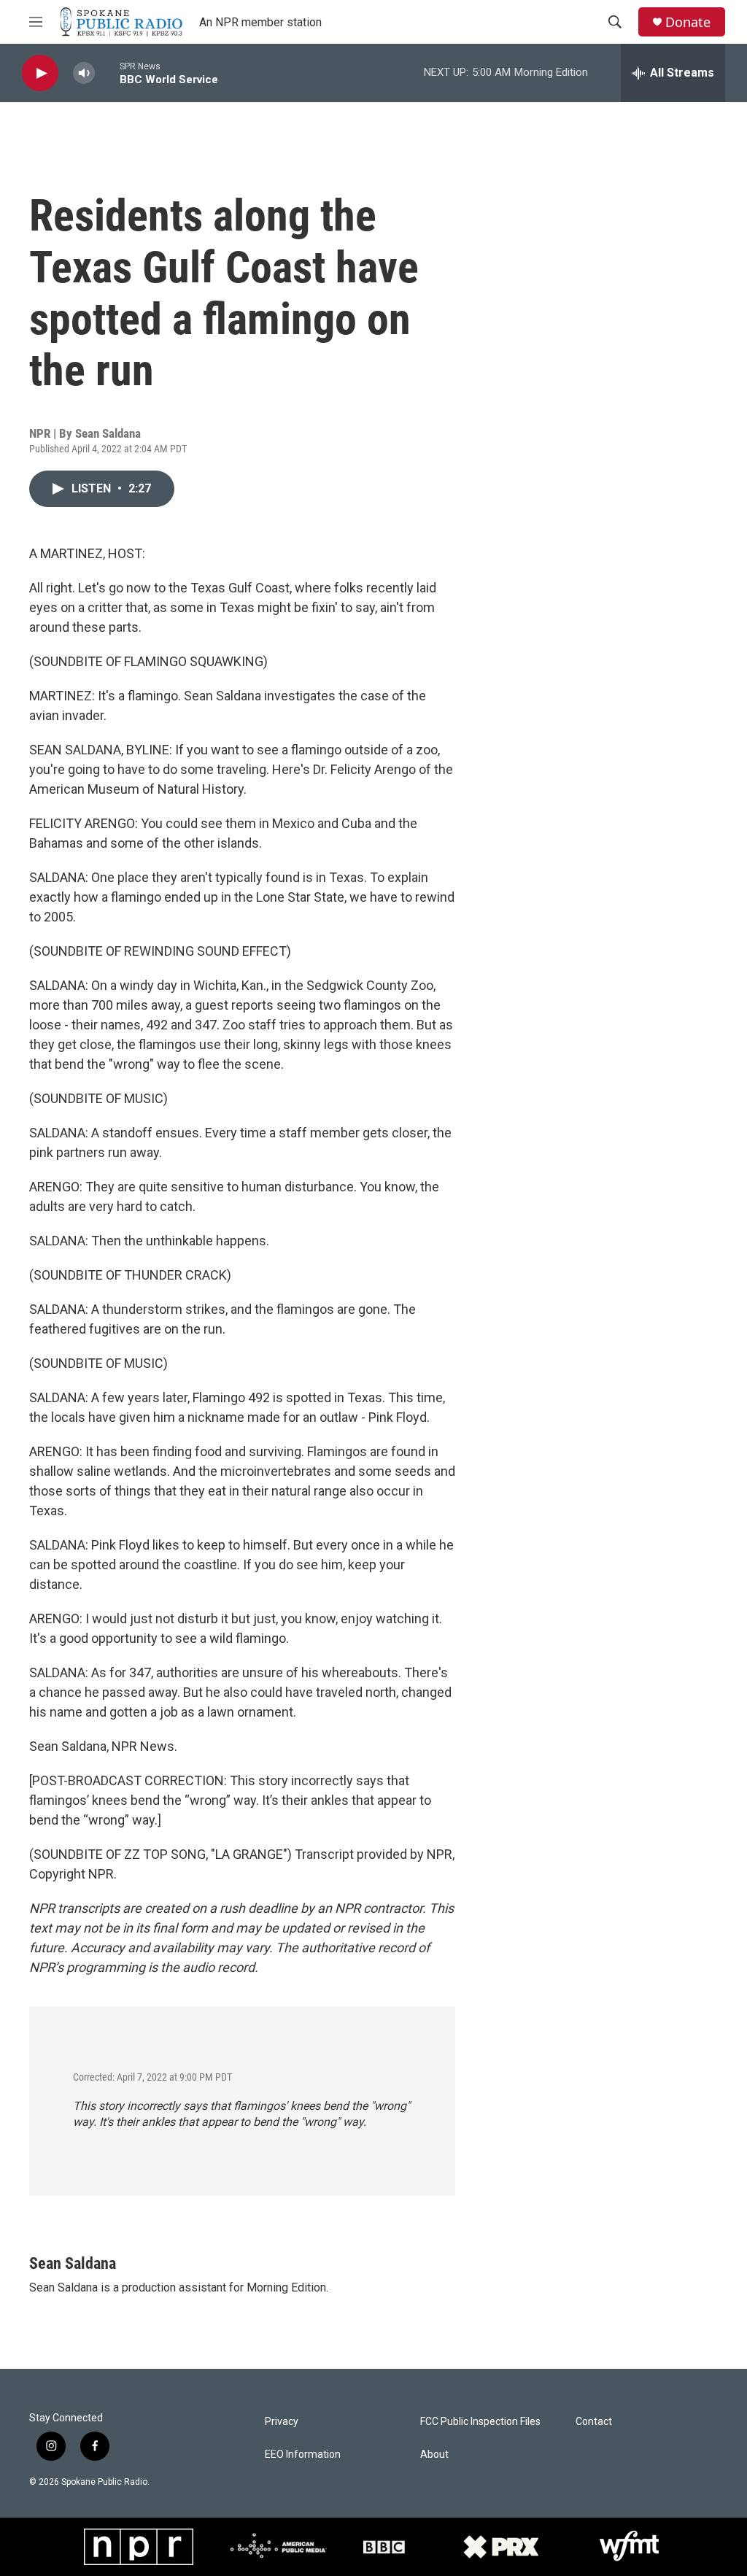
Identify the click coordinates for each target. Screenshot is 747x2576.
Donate (688, 22)
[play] (40, 73)
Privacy (282, 2422)
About (434, 2455)
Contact (594, 2422)
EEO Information (303, 2455)
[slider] (107, 73)
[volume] (84, 73)
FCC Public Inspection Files (480, 2422)
